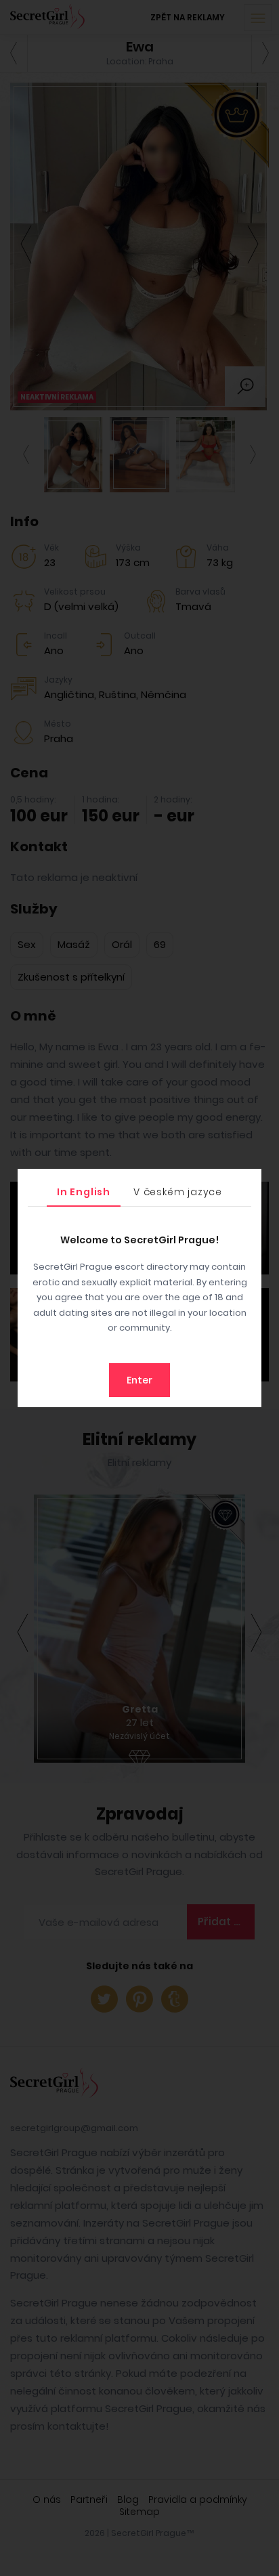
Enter (139, 1380)
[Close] (248, 1182)
